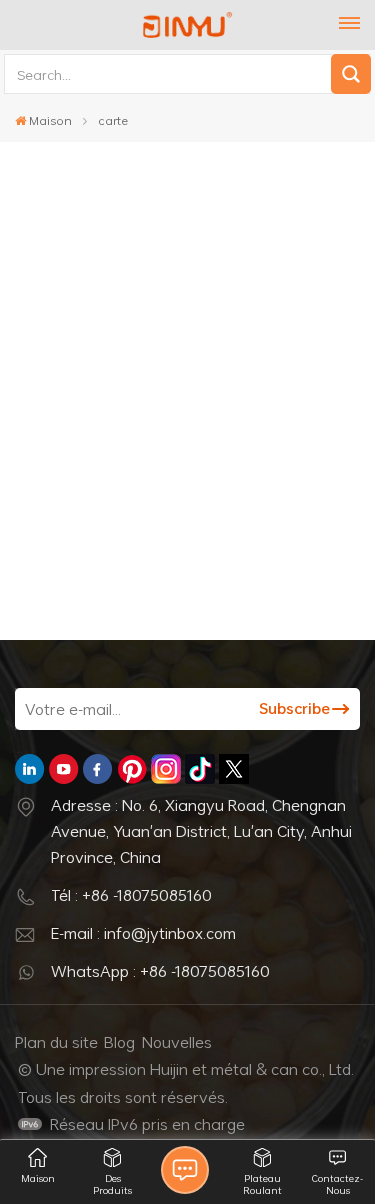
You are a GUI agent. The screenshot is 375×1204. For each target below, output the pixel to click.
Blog (119, 1042)
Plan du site (56, 1042)
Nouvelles (177, 1042)
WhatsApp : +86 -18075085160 (160, 971)
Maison (50, 120)
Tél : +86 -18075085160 (131, 895)
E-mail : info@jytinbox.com (143, 933)
